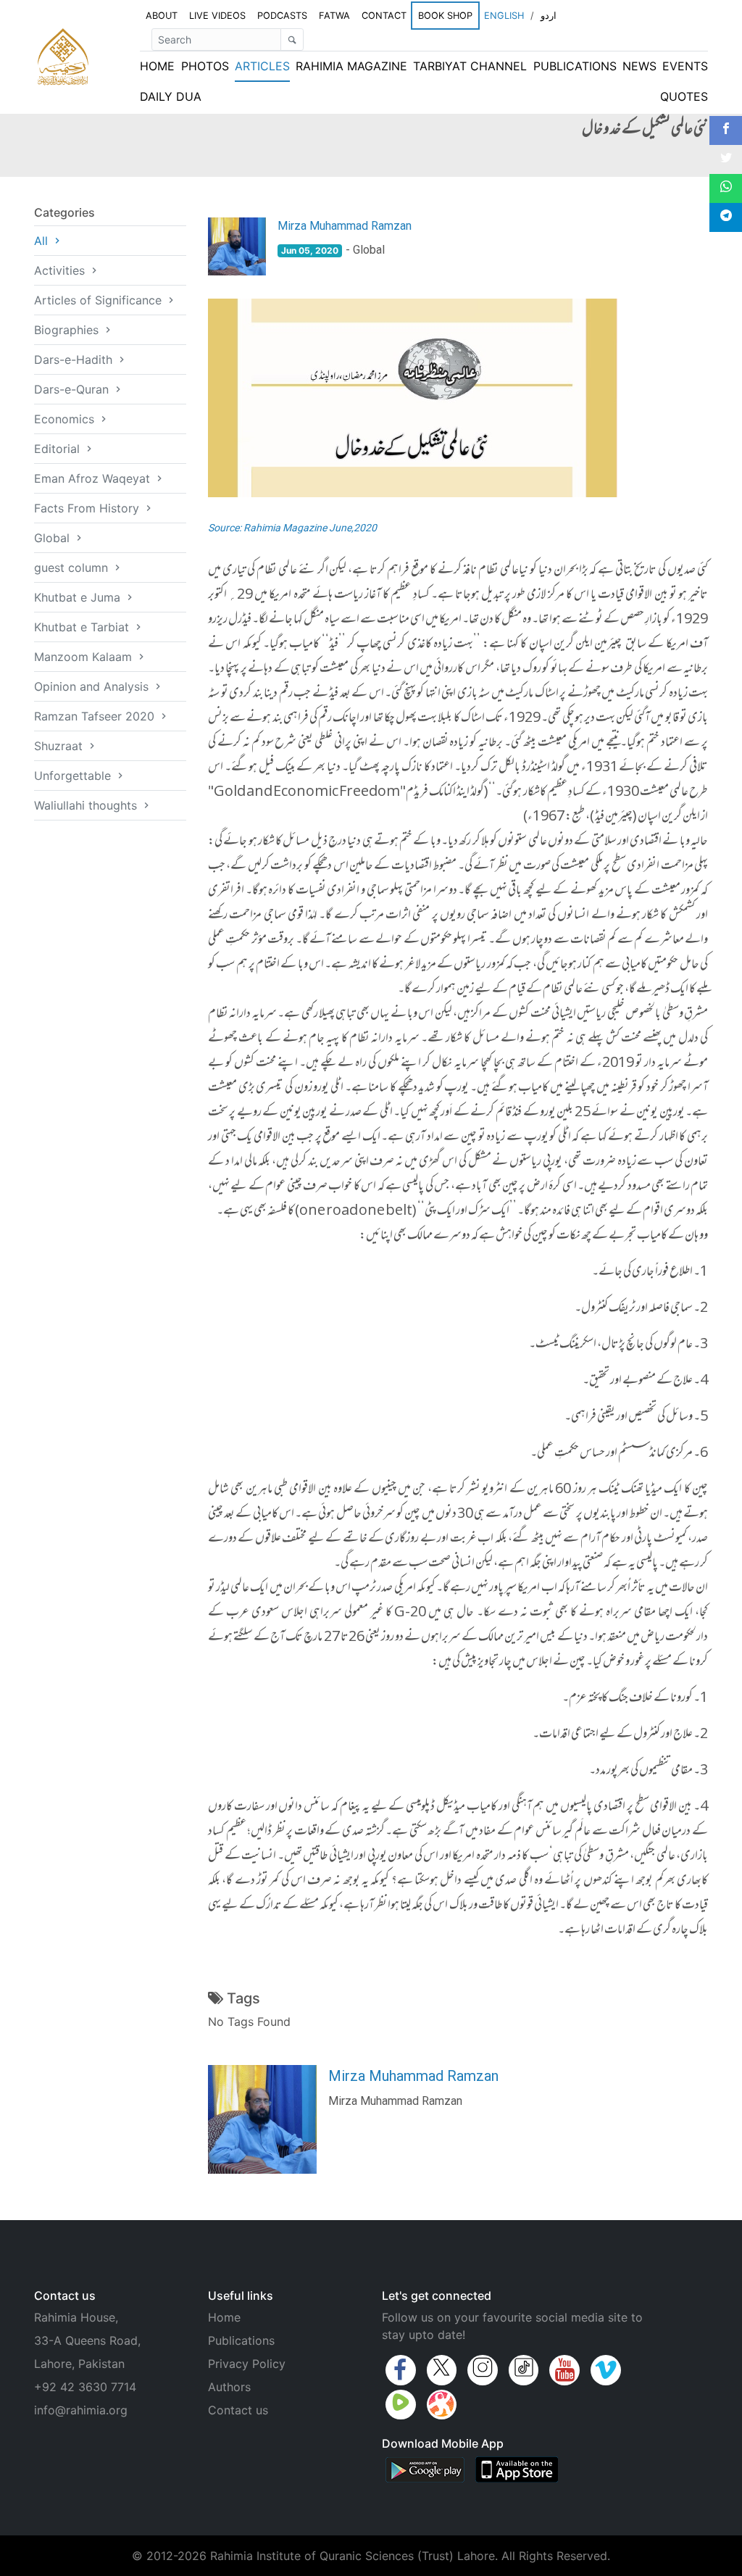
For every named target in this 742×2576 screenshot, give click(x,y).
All (43, 241)
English (504, 16)
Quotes (684, 96)
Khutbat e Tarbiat (83, 627)
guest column (73, 568)
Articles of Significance (100, 300)
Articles (262, 66)
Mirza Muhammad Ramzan (345, 226)
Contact (384, 16)
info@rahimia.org (81, 2410)
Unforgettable (74, 776)
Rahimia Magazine (351, 66)
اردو (549, 16)
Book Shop (445, 15)
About (162, 16)
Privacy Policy (247, 2364)
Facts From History (88, 508)
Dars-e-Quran (73, 389)
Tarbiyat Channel (470, 66)
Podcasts (282, 16)
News (639, 66)
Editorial (59, 449)
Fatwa (334, 16)
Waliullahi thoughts (87, 805)
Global (54, 538)
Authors (229, 2387)
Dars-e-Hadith (75, 360)
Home (157, 66)
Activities (61, 270)
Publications (575, 66)
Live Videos (217, 16)
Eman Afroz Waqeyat (94, 478)
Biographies (68, 330)
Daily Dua (171, 96)
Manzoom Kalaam (85, 657)
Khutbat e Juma (79, 597)
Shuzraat (60, 746)
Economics (66, 419)
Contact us (238, 2410)
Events (685, 66)
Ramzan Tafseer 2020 (96, 716)
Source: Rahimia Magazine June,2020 (292, 528)
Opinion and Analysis (93, 686)
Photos (205, 66)
